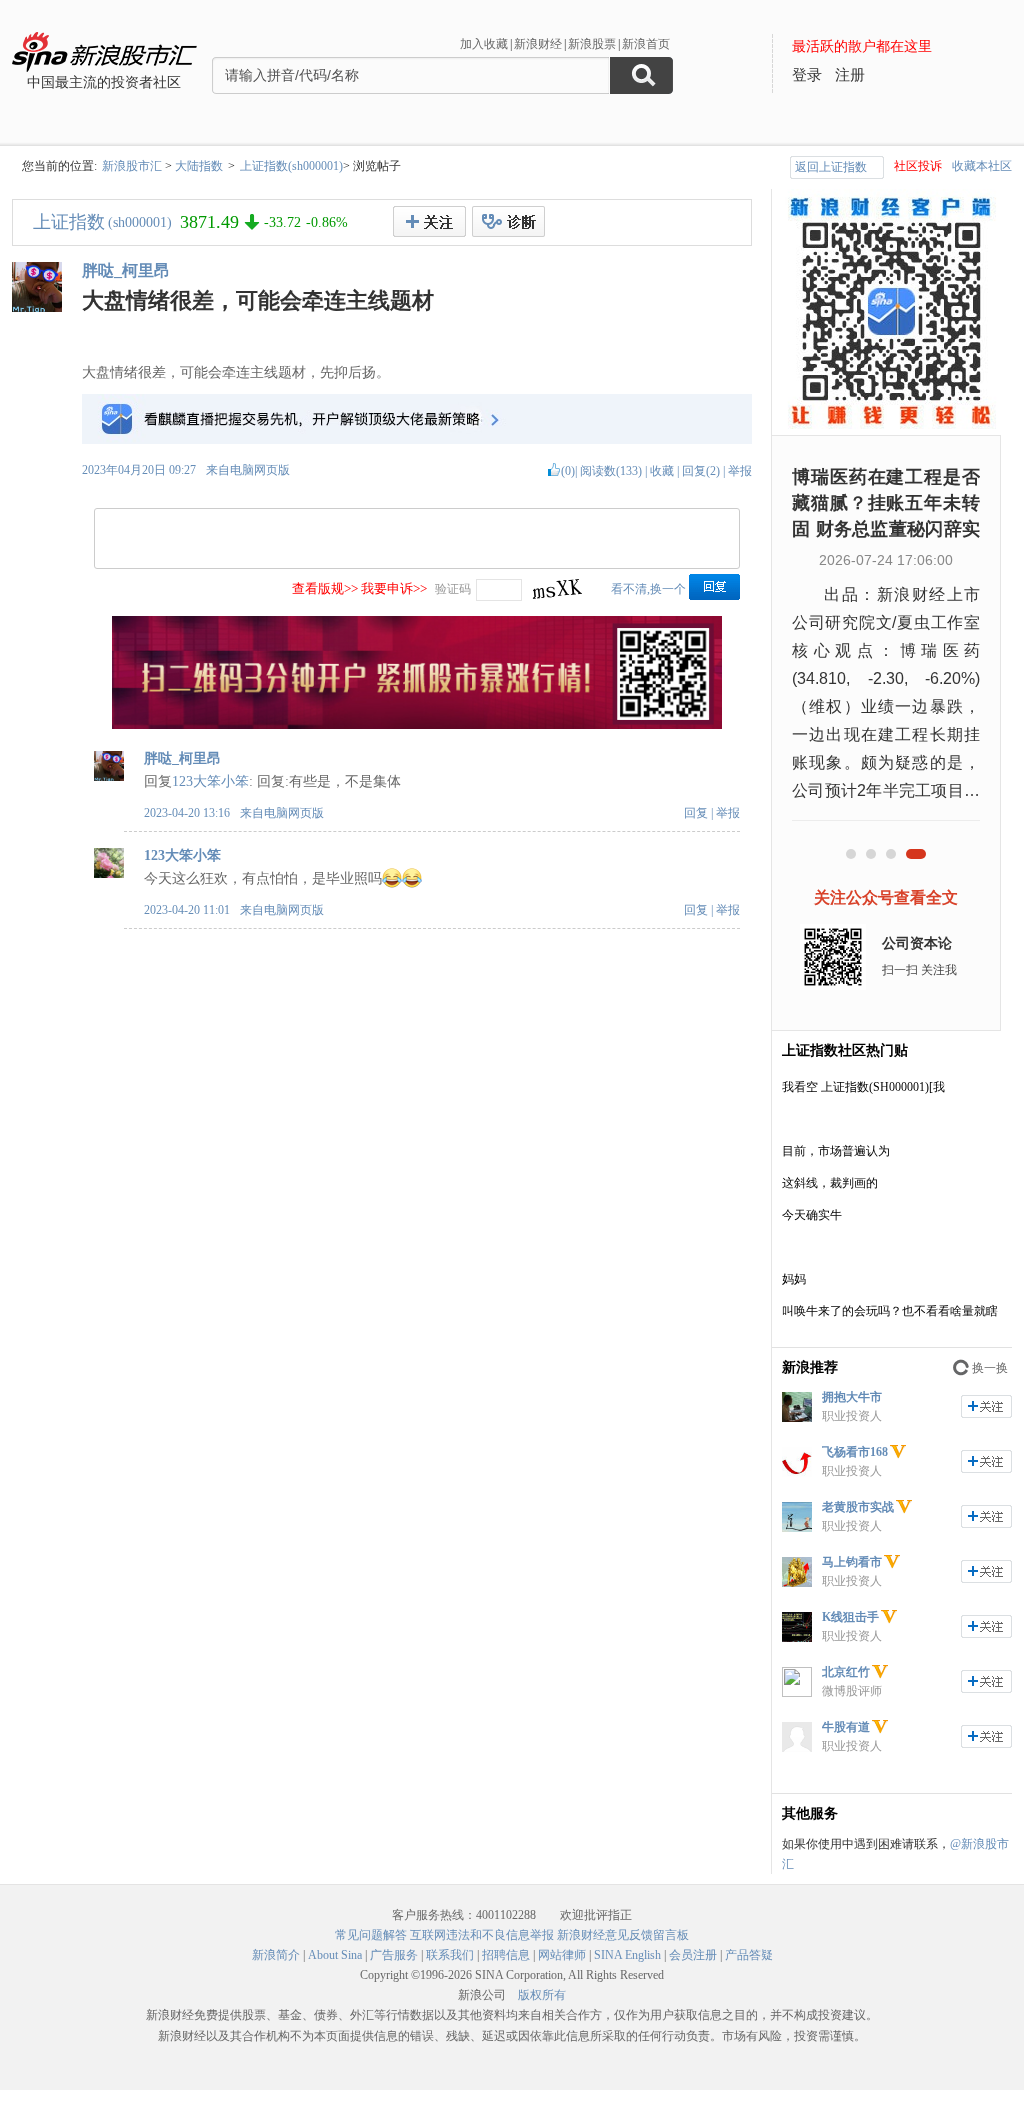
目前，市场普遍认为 (836, 1151)
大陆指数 (199, 166)
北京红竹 (846, 1672)
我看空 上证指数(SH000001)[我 (863, 1087)
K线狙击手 (850, 1617)
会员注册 (693, 1955)
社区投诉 (918, 166)
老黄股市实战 (858, 1507)
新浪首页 (646, 44)
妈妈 (794, 1279)
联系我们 (450, 1955)
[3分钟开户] (417, 725)
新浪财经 (538, 44)
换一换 (990, 1368)
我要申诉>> (394, 588)
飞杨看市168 (855, 1452)
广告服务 (394, 1955)
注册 (850, 75)
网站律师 (562, 1955)
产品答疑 (749, 1955)
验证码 (453, 589)
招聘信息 (506, 1955)
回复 (696, 813)
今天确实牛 (812, 1215)
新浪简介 (276, 1955)
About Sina (335, 1955)
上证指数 (69, 222)
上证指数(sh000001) (291, 166)
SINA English (627, 1955)
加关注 (986, 1406)
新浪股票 (592, 44)
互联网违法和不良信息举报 (482, 1935)
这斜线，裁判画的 (830, 1183)
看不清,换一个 (648, 589)
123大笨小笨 (210, 781)
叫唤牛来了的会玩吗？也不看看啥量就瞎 (890, 1311)
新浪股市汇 (132, 166)
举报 (740, 471)
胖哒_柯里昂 (126, 270)
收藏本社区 (982, 166)
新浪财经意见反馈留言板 (623, 1935)
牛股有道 (846, 1727)
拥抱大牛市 (852, 1397)
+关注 (429, 221)
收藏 (662, 471)
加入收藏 (484, 44)
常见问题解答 (371, 1935)
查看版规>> (325, 588)
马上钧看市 (852, 1562)
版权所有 (542, 1995)
